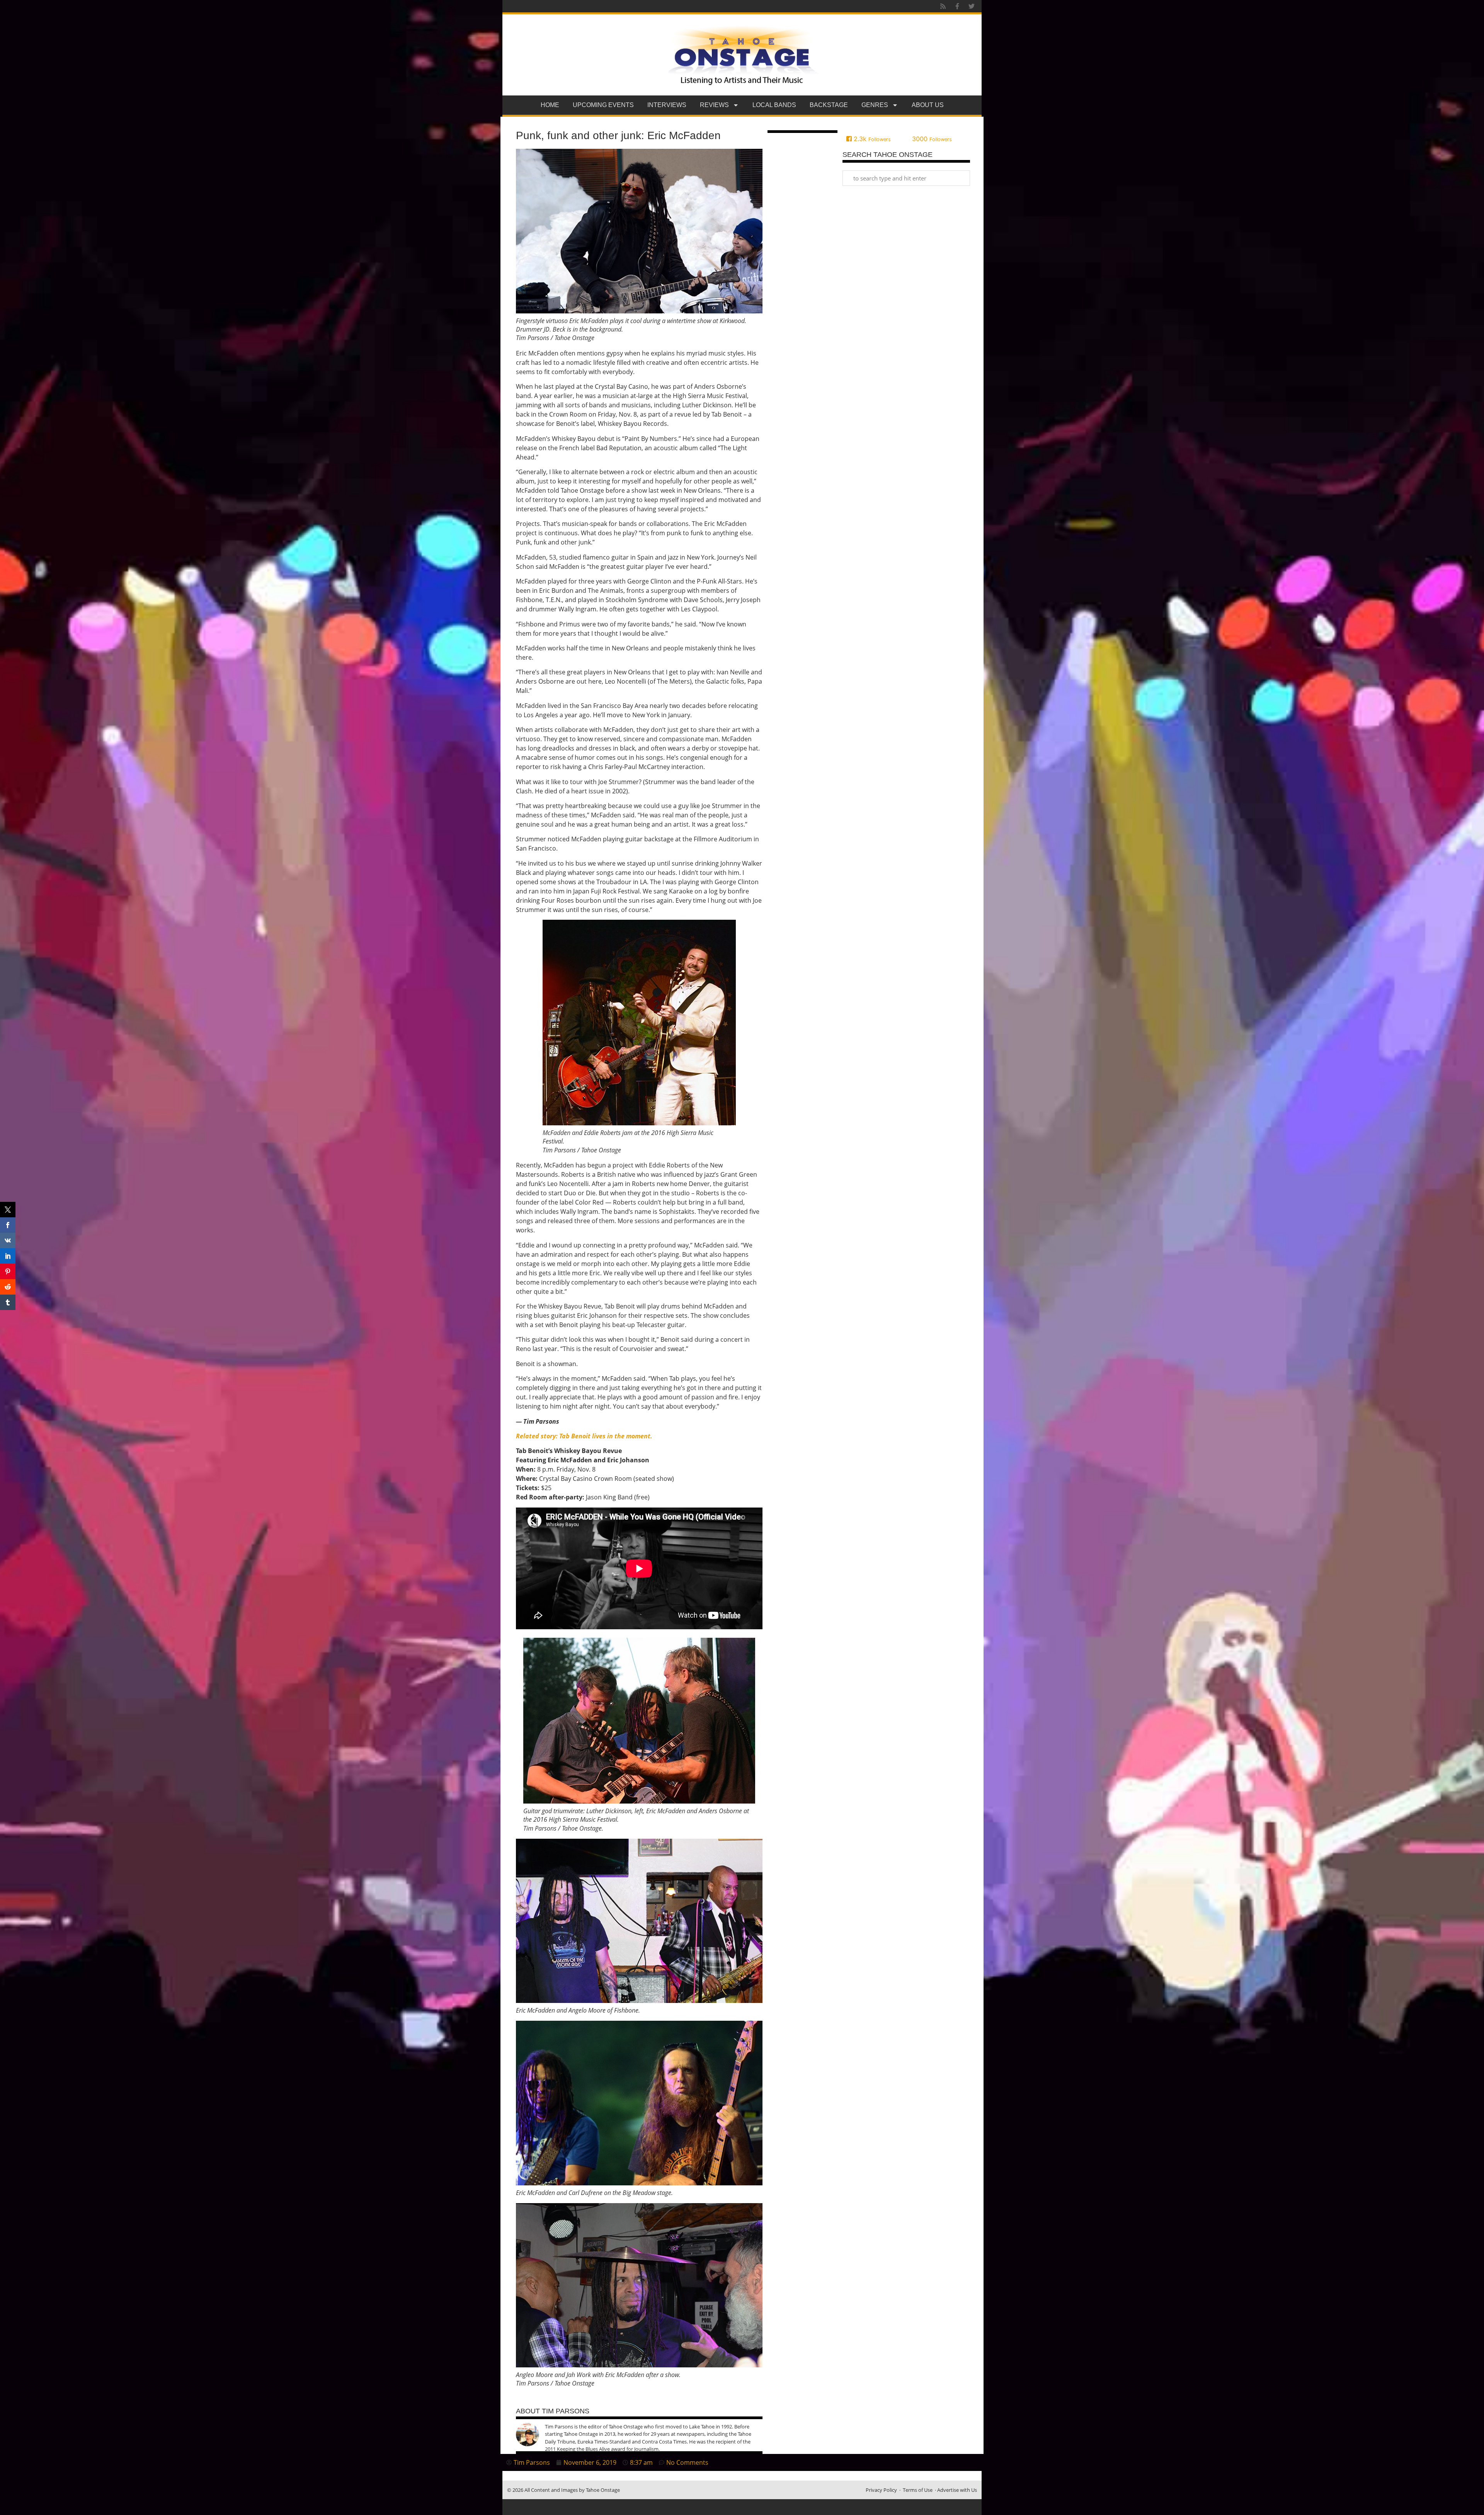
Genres (875, 105)
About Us (928, 105)
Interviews (667, 105)
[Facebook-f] (957, 6)
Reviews (714, 105)
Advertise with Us (957, 2490)
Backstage (829, 105)
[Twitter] (972, 6)
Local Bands (774, 105)
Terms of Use (918, 2490)
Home (550, 105)
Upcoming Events (603, 105)
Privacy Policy (881, 2490)
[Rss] (943, 6)
